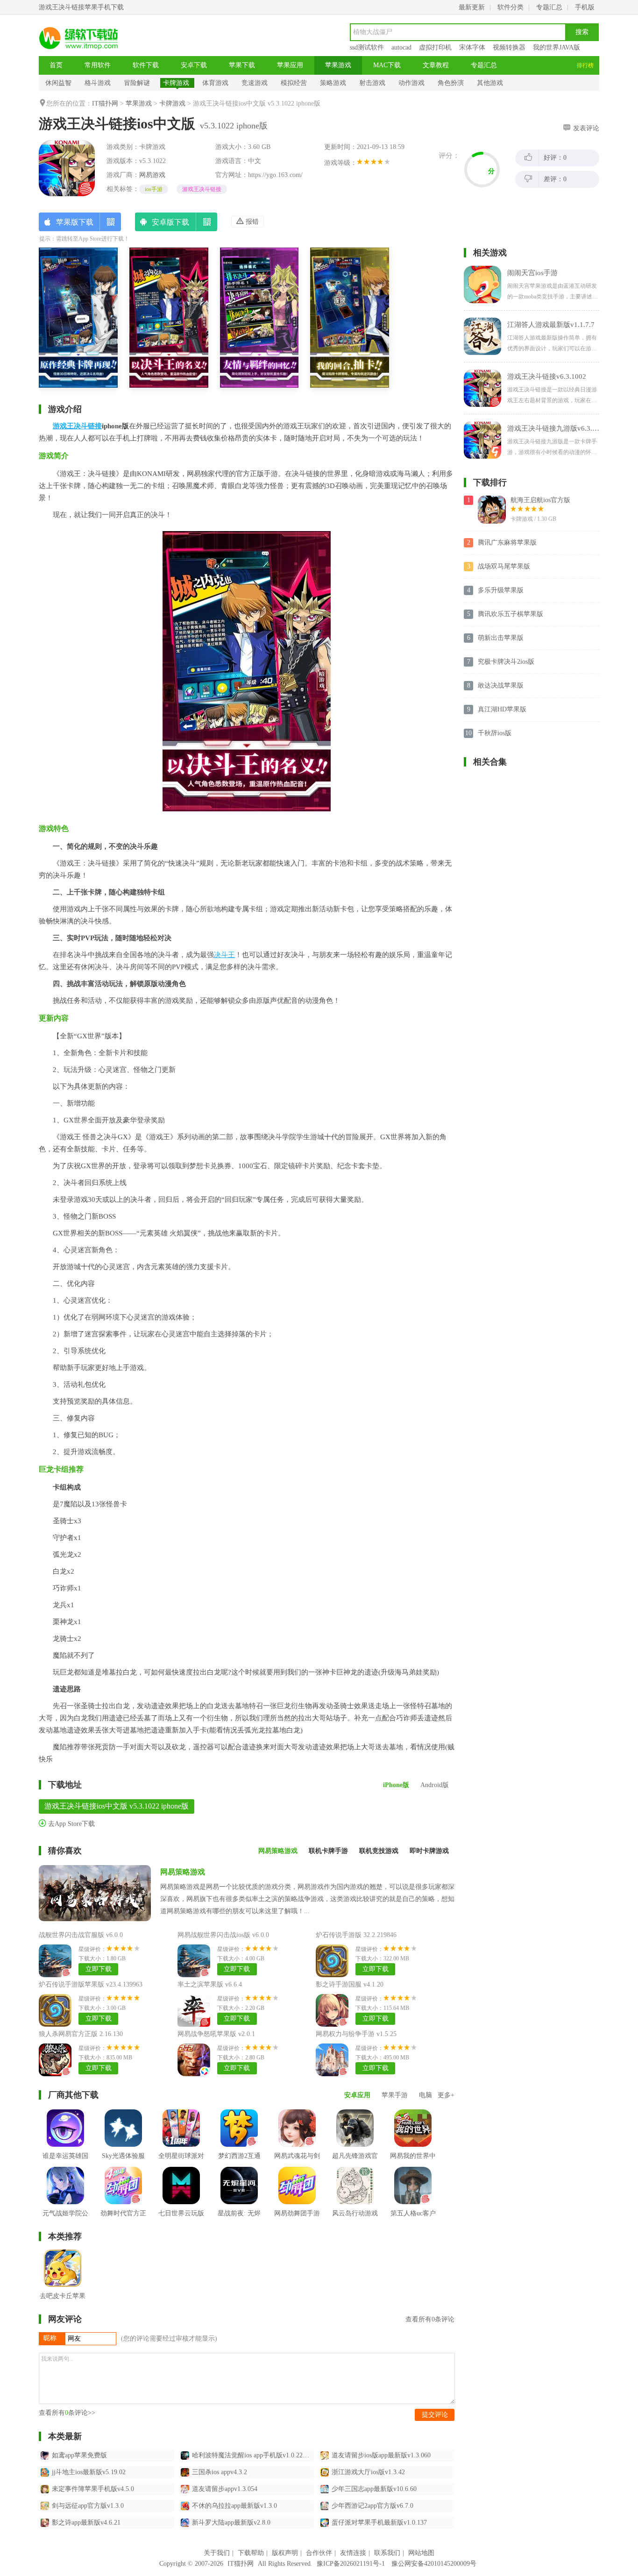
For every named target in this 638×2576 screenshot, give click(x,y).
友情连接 (353, 2553)
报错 (251, 222)
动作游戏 (411, 83)
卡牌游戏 (176, 83)
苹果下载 (242, 65)
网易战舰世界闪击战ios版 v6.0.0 (223, 1935)
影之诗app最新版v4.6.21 (86, 2523)
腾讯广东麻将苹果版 (507, 543)
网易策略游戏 (183, 1872)
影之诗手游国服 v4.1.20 (350, 1984)
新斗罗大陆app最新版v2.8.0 (231, 2523)
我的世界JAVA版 (556, 47)
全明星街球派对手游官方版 (181, 2163)
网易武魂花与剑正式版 (297, 2163)
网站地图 (421, 2553)
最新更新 (472, 7)
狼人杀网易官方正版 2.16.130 (81, 2034)
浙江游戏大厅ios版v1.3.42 (368, 2472)
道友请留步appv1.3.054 (225, 2489)
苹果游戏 (338, 65)
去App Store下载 (71, 1824)
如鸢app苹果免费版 (79, 2455)
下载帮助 (251, 2553)
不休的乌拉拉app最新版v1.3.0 (234, 2506)
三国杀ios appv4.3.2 (220, 2472)
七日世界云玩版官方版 (181, 2220)
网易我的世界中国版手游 (413, 2163)
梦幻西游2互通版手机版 (239, 2163)
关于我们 (217, 2553)
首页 (56, 65)
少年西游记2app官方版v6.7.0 (372, 2506)
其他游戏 (490, 83)
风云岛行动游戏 (355, 2213)
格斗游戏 (98, 83)
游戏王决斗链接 (202, 189)
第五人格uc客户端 (413, 2220)
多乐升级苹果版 (501, 590)
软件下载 (146, 65)
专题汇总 (549, 7)
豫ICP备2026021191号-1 (351, 2564)
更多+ (446, 2095)
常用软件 (98, 65)
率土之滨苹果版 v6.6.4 (210, 1984)
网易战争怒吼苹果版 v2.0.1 (216, 2034)
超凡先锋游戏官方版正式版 (355, 2163)
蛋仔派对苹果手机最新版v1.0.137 (379, 2523)
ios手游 (154, 189)
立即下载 (99, 1969)
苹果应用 (290, 65)
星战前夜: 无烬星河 (239, 2220)
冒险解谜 (137, 83)
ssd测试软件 (367, 47)
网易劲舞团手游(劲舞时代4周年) (297, 2220)
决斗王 (224, 955)
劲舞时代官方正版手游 (123, 2220)
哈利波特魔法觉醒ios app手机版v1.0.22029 (252, 2455)
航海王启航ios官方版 (540, 500)
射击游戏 (372, 83)
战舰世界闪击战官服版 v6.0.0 (81, 1935)
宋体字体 (472, 47)
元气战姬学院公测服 (65, 2220)
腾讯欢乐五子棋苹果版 (510, 614)
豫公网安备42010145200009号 (434, 2564)
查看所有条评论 (430, 2319)
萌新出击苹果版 (501, 638)
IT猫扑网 (105, 103)
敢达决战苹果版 (501, 685)
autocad (401, 47)
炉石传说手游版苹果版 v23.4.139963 (91, 1984)
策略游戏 (333, 83)
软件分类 (510, 7)
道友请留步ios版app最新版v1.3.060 (381, 2455)
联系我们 (387, 2553)
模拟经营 (294, 83)
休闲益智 (58, 83)
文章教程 (436, 65)
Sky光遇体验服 (123, 2156)
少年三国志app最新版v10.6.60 (374, 2489)
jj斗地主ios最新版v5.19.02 (89, 2472)
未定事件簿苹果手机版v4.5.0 (93, 2489)
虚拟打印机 (435, 47)
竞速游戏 (255, 83)
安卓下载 (194, 65)
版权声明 (285, 2553)
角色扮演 (451, 83)
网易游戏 (152, 175)
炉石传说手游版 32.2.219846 (356, 1935)
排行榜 (585, 65)
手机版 (585, 7)
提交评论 (435, 2415)
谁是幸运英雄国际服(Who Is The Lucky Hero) (65, 2170)
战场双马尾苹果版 (504, 566)
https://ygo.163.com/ (275, 175)
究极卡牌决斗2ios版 (506, 662)
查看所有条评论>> (67, 2413)
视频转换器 (509, 47)
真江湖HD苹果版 (502, 709)
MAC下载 (387, 65)
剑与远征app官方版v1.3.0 (88, 2506)
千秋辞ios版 (495, 733)
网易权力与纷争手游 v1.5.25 (356, 2034)
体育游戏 (215, 83)
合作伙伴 (319, 2553)
